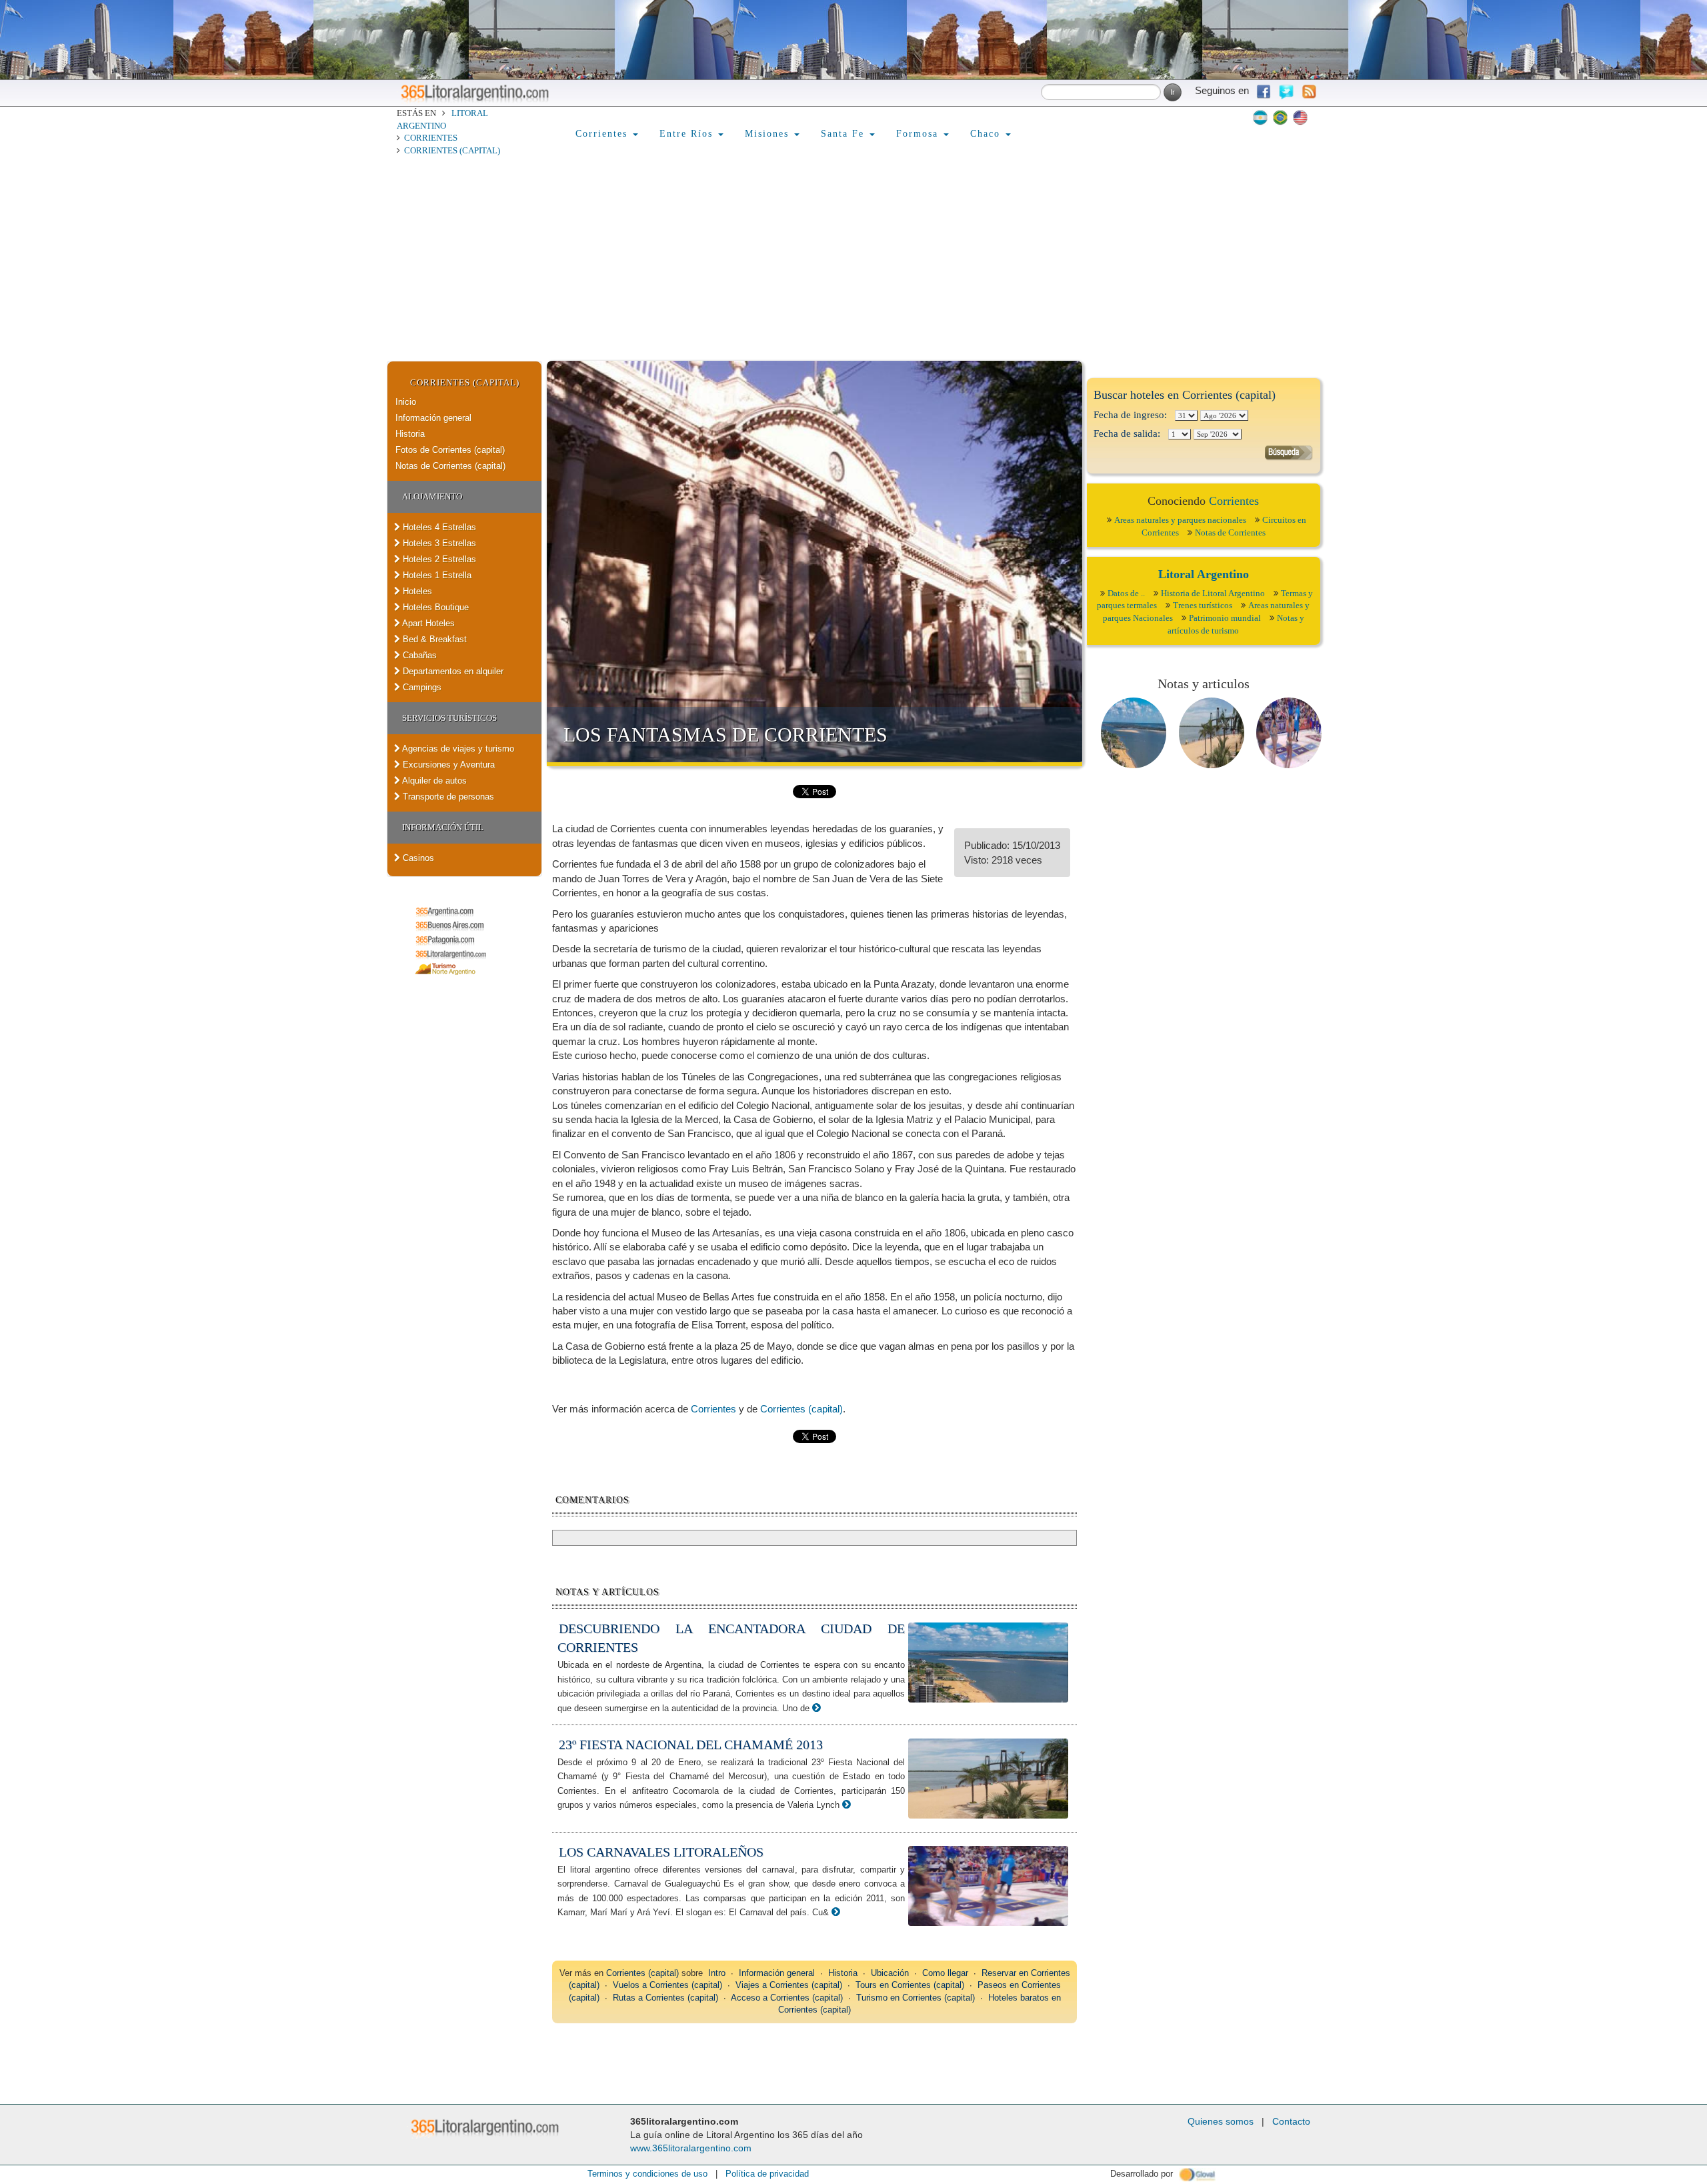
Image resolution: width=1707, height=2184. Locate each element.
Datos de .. (1126, 593)
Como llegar (945, 1973)
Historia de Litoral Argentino (1213, 593)
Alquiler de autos (433, 781)
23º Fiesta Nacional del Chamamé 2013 (691, 1745)
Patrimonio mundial (1225, 618)
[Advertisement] (853, 261)
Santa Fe (844, 134)
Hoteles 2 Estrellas (438, 559)
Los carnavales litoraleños (661, 1852)
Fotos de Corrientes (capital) (450, 450)
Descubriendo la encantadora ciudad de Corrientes (731, 1638)
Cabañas (418, 655)
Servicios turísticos (449, 718)
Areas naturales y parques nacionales (1180, 520)
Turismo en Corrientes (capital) (916, 1998)
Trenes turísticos (1203, 605)
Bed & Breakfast (433, 639)
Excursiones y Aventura (447, 765)
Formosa (919, 134)
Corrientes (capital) (452, 150)
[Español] (1260, 117)
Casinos (417, 858)
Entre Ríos (688, 134)
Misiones (769, 134)
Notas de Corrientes (1230, 532)
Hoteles (416, 591)
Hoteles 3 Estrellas (438, 543)
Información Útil (443, 827)
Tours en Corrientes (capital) (910, 1985)
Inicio (406, 402)
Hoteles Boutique (434, 607)
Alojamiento (432, 496)
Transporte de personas (447, 797)
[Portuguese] (1280, 117)
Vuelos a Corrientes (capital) (667, 1985)
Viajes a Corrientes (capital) (789, 1985)
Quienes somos (1221, 2121)
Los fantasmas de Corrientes (725, 735)
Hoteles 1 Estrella (436, 575)
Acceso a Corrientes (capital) (787, 1998)
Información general (433, 418)
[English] (1300, 117)
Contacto (1291, 2121)
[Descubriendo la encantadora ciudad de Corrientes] (816, 1708)
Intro (717, 1973)
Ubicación (890, 1973)
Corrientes (431, 138)
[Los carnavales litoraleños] (836, 1912)
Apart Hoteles (427, 623)
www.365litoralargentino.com (691, 2148)
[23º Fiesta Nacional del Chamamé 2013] (846, 1804)
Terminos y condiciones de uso (647, 2174)
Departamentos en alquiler (452, 671)
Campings (421, 687)
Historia (410, 434)
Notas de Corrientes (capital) (450, 466)
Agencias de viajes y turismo (457, 749)
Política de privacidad (767, 2174)
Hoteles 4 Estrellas (438, 527)
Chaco (987, 134)
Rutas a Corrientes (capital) (665, 1998)
